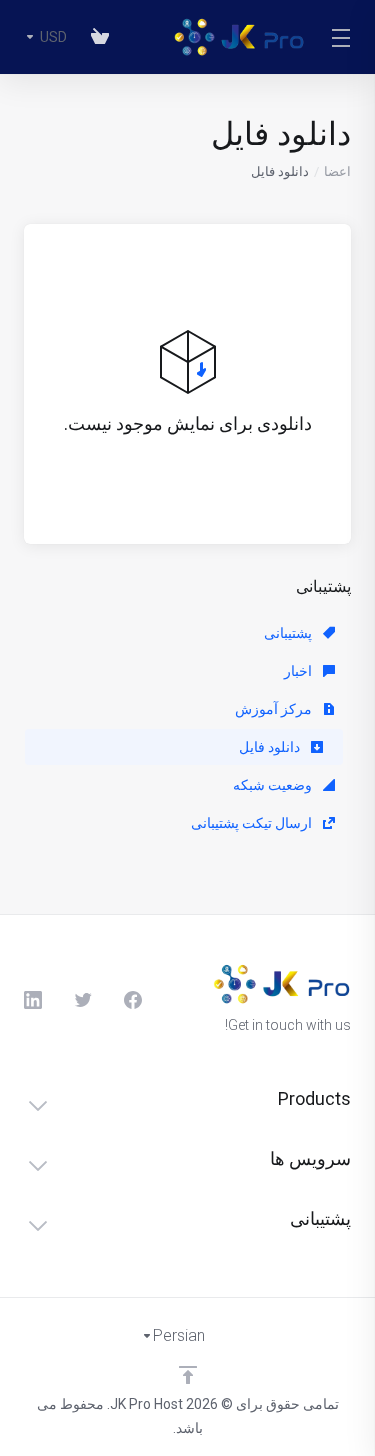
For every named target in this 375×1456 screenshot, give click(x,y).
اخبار (299, 671)
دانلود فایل (271, 747)
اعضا (337, 171)
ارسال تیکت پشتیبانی (253, 823)
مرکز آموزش (275, 709)
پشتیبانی (289, 633)
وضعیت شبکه (274, 785)
